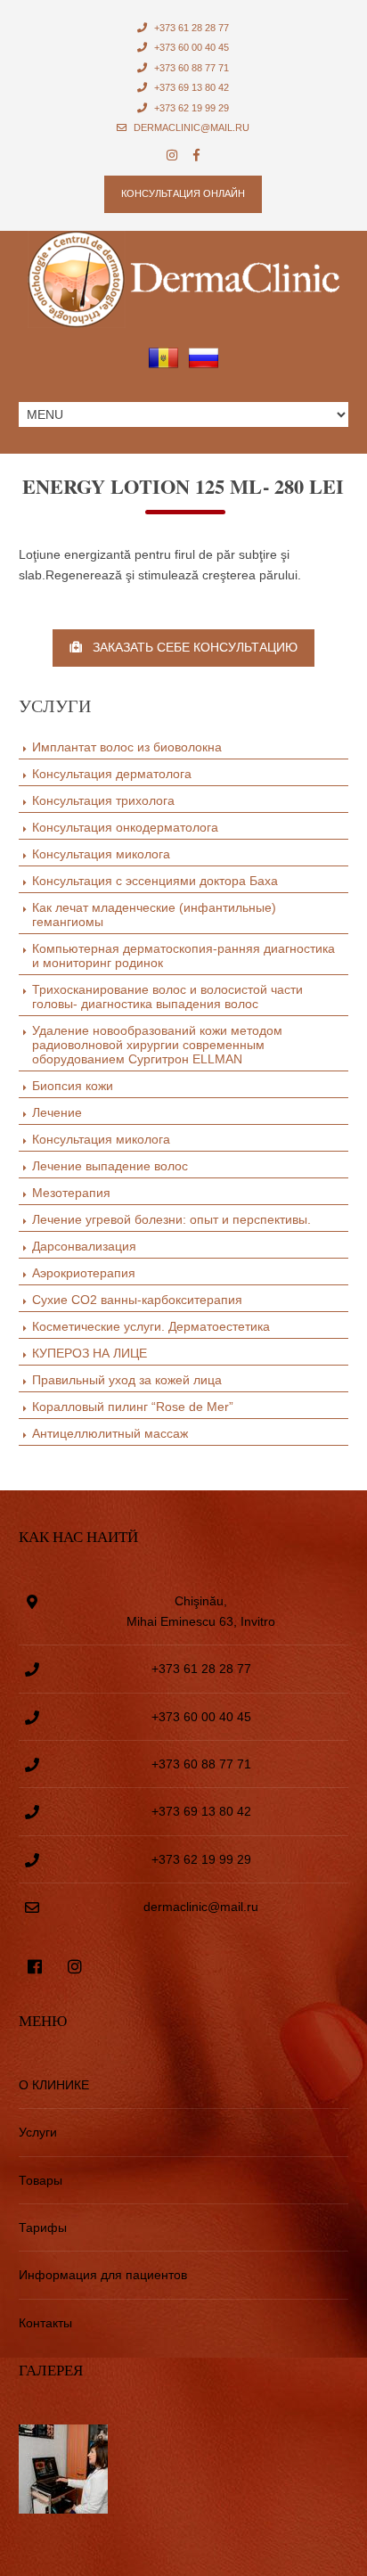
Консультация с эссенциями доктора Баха (155, 881)
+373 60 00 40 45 (190, 47)
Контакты (45, 2323)
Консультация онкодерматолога (125, 827)
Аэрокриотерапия (84, 1273)
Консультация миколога (101, 854)
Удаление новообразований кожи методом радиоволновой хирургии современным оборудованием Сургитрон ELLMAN (157, 1045)
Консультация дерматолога (112, 774)
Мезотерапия (71, 1193)
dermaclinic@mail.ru (190, 127)
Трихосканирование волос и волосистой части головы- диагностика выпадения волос (167, 997)
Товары (41, 2180)
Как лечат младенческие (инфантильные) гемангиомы (154, 915)
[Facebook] (196, 156)
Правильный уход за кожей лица (127, 1380)
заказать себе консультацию (190, 647)
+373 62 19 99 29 (190, 108)
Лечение (57, 1112)
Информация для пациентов (103, 2275)
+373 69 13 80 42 (190, 87)
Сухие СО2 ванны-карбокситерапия (137, 1300)
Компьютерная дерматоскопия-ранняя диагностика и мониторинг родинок (183, 956)
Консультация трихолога (103, 800)
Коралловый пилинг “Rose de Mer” (133, 1407)
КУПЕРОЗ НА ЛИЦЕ (90, 1353)
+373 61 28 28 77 (190, 28)
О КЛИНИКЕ (54, 2085)
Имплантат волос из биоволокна (127, 747)
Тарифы (43, 2227)
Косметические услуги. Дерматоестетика (151, 1326)
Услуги (38, 2132)
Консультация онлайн (183, 193)
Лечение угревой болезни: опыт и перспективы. (171, 1219)
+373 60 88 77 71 (190, 68)
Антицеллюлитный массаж (110, 1433)
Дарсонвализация (84, 1246)
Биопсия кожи (73, 1086)
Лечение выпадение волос (110, 1166)
